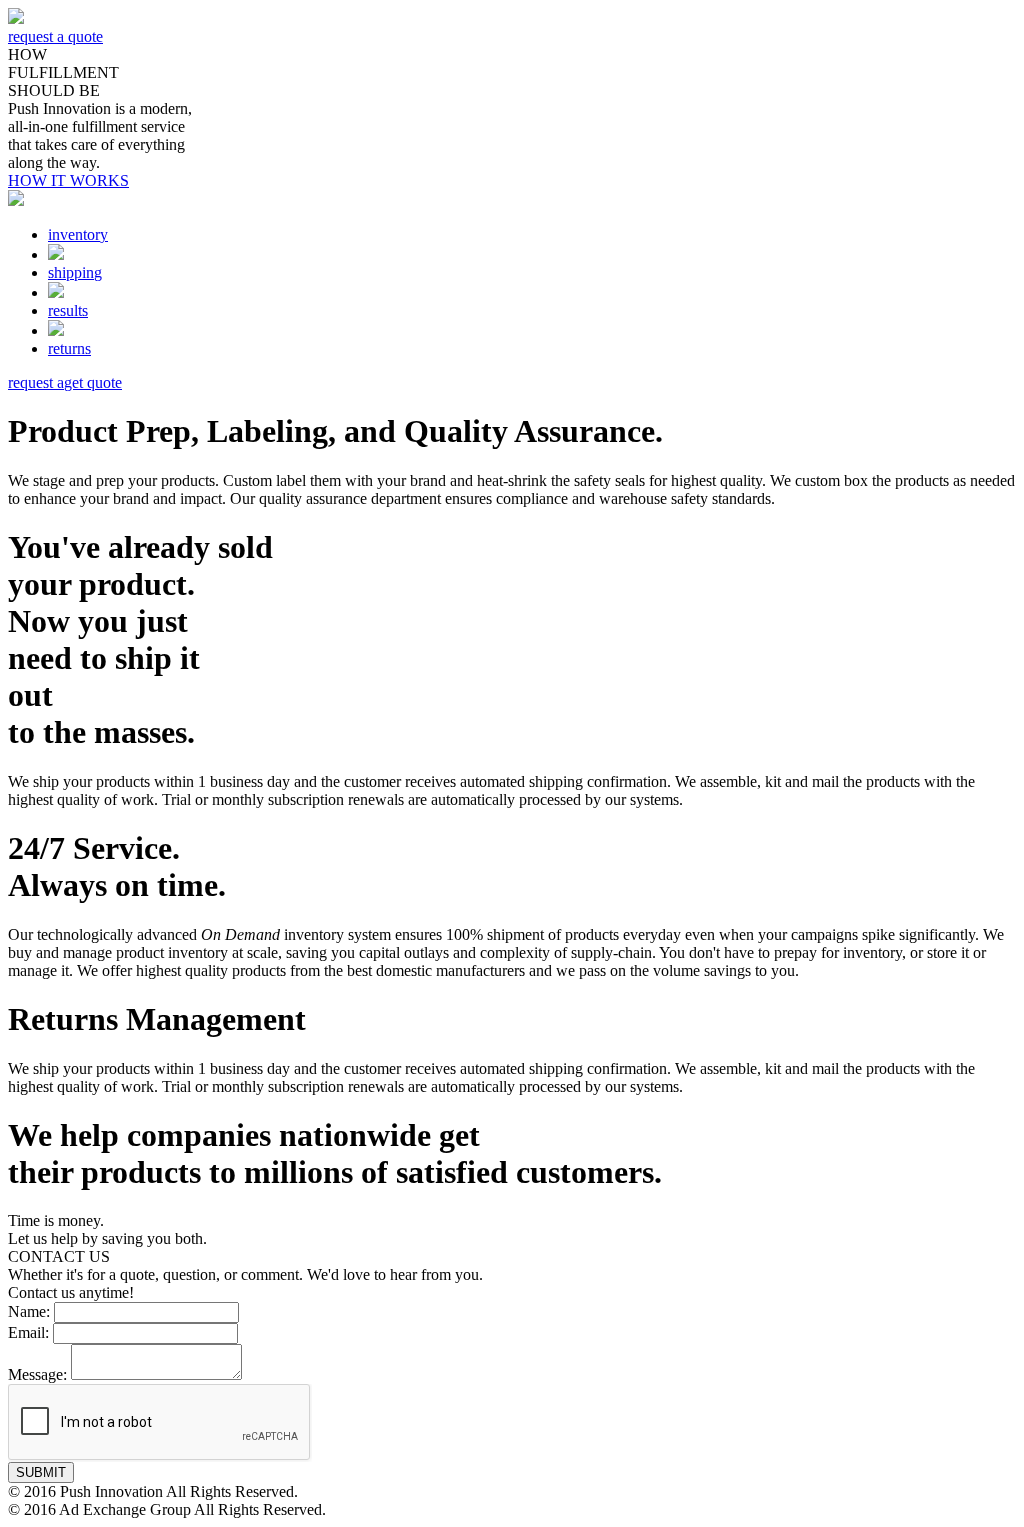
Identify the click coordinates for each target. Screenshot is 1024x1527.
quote (65, 382)
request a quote (55, 36)
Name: (29, 1311)
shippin (75, 272)
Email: (28, 1332)
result (68, 310)
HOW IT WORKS (68, 180)
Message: (37, 1374)
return (69, 348)
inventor (78, 234)
